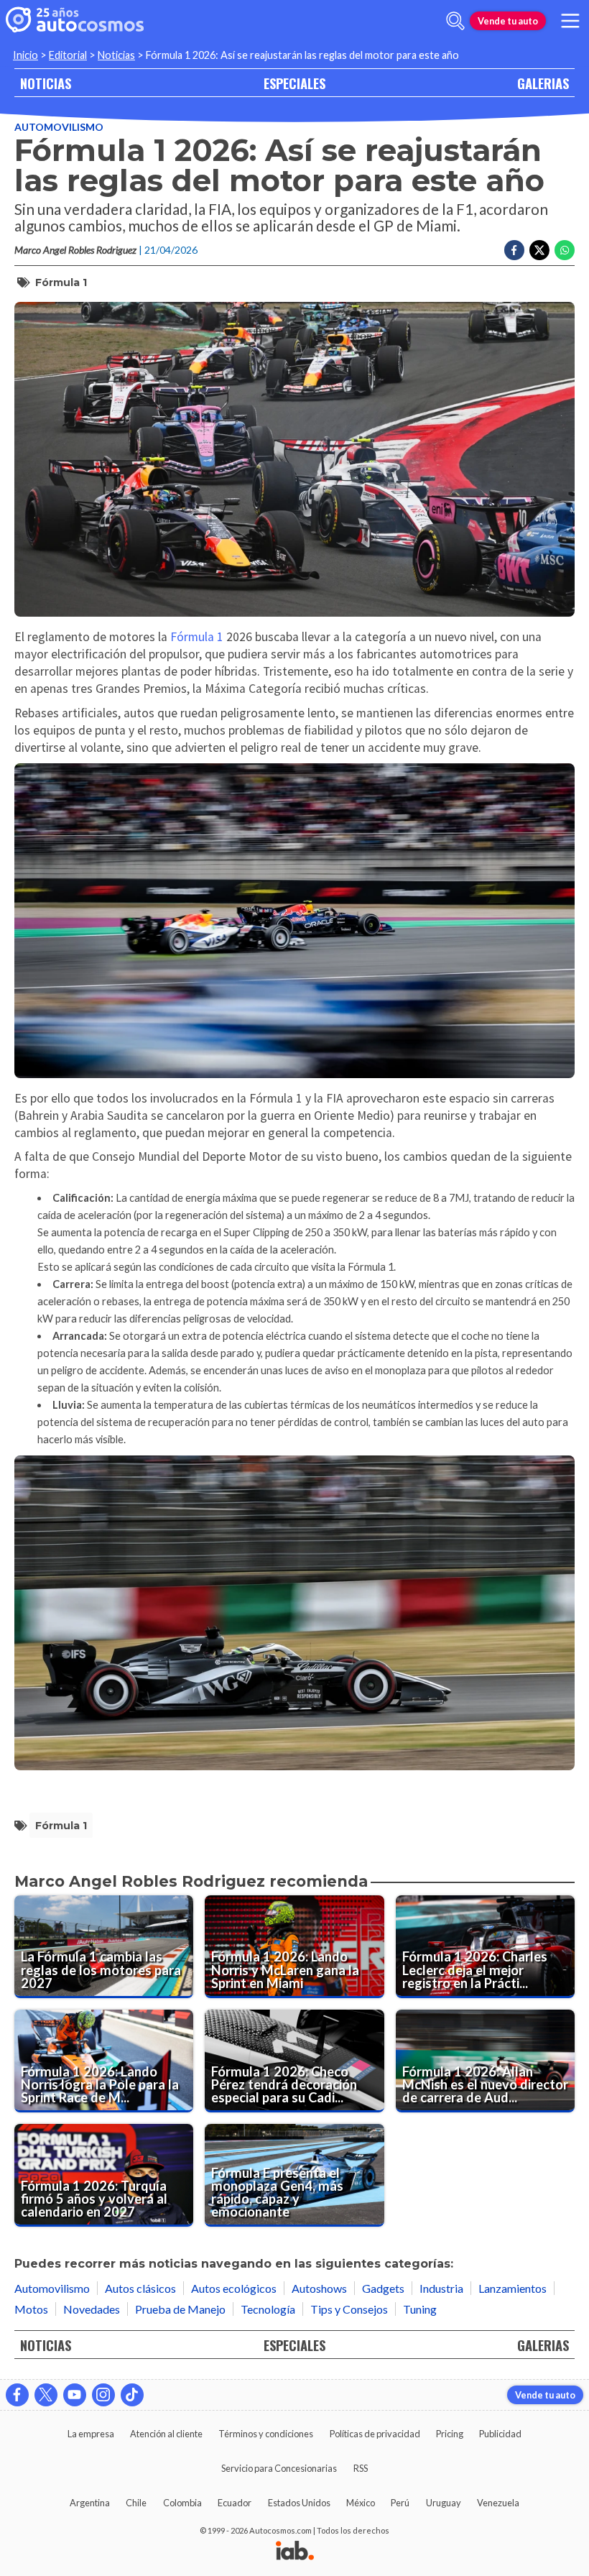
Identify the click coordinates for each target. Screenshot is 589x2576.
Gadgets (383, 2288)
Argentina (90, 2503)
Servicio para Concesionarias (279, 2468)
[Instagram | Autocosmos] (103, 2395)
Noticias (116, 55)
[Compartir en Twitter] (539, 250)
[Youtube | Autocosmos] (75, 2395)
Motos (31, 2309)
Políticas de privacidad (375, 2434)
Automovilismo (59, 127)
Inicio (25, 55)
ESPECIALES (294, 83)
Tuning (420, 2309)
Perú (400, 2503)
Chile (136, 2503)
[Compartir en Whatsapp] (565, 250)
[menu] (570, 21)
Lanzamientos (513, 2288)
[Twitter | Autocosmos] (46, 2395)
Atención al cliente (166, 2434)
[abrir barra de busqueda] (455, 21)
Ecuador (235, 2503)
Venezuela (498, 2503)
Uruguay (444, 2503)
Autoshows (319, 2288)
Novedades (92, 2309)
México (361, 2503)
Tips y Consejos (349, 2309)
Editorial (68, 55)
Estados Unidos (299, 2503)
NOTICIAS (46, 83)
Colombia (182, 2503)
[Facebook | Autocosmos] (17, 2395)
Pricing (450, 2434)
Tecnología (268, 2309)
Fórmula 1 (61, 282)
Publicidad (500, 2434)
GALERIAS (543, 83)
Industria (441, 2288)
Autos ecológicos (234, 2288)
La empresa (91, 2434)
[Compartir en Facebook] (514, 250)
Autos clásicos (140, 2288)
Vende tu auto (508, 21)
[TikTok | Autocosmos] (132, 2395)
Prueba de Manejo (180, 2309)
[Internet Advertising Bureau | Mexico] (295, 2552)
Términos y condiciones (266, 2434)
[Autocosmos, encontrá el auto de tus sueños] (75, 21)
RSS (361, 2468)
